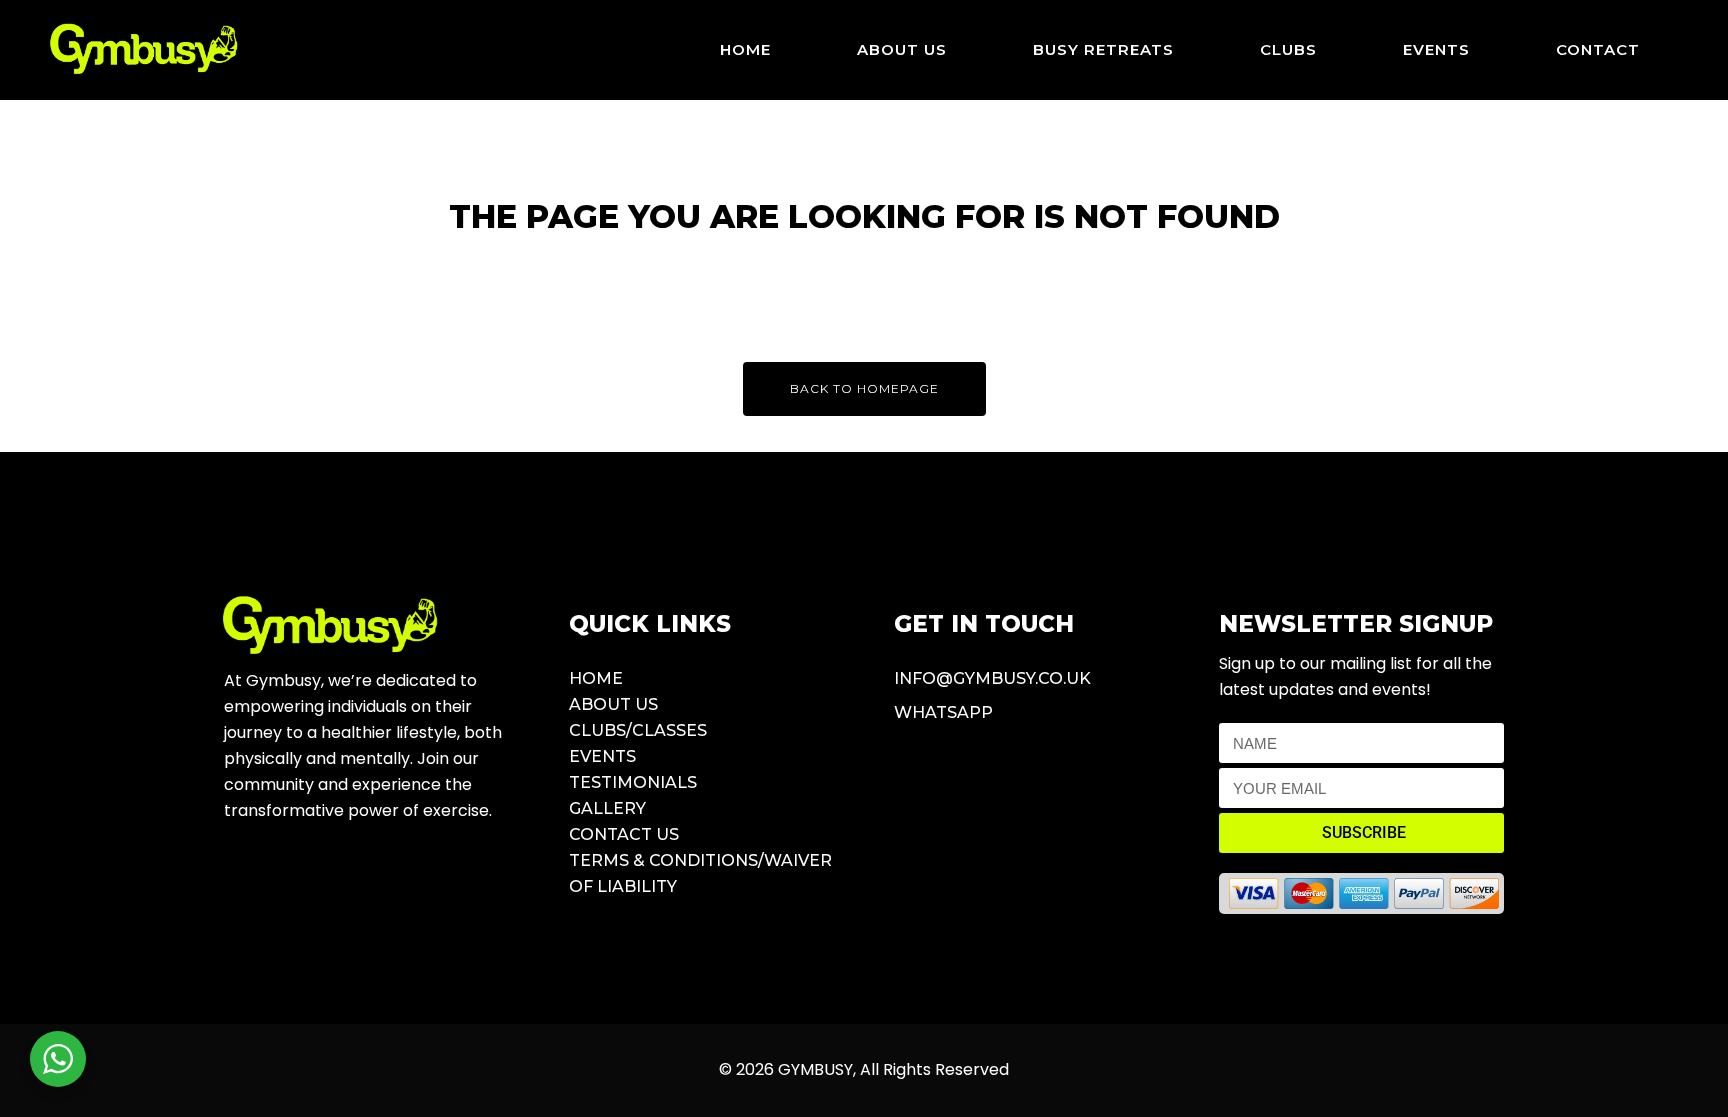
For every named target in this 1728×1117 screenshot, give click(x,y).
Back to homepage (864, 388)
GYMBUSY (815, 1069)
